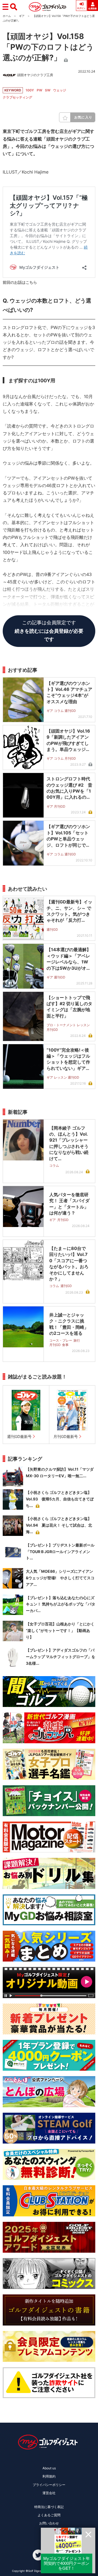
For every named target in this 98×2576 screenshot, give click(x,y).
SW (48, 90)
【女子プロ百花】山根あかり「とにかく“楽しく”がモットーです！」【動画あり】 (60, 1630)
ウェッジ (60, 90)
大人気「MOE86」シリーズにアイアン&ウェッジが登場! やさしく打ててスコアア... (60, 1578)
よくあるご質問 (49, 2515)
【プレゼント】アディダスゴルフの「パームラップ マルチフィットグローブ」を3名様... (61, 1657)
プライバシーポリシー (49, 2485)
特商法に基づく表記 (49, 2507)
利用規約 (49, 2476)
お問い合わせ (49, 2523)
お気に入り (83, 117)
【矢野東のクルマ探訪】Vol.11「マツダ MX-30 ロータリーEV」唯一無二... (60, 1472)
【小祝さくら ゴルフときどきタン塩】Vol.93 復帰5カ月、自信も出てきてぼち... (60, 1499)
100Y (30, 90)
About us (49, 2468)
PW (39, 90)
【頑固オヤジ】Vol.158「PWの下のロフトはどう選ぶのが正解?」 (48, 47)
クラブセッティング (17, 97)
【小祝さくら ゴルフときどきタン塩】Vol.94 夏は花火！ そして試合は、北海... (59, 1525)
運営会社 (49, 2493)
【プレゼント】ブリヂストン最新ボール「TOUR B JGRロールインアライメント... (60, 1552)
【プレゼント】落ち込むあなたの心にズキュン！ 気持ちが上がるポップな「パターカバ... (61, 1604)
